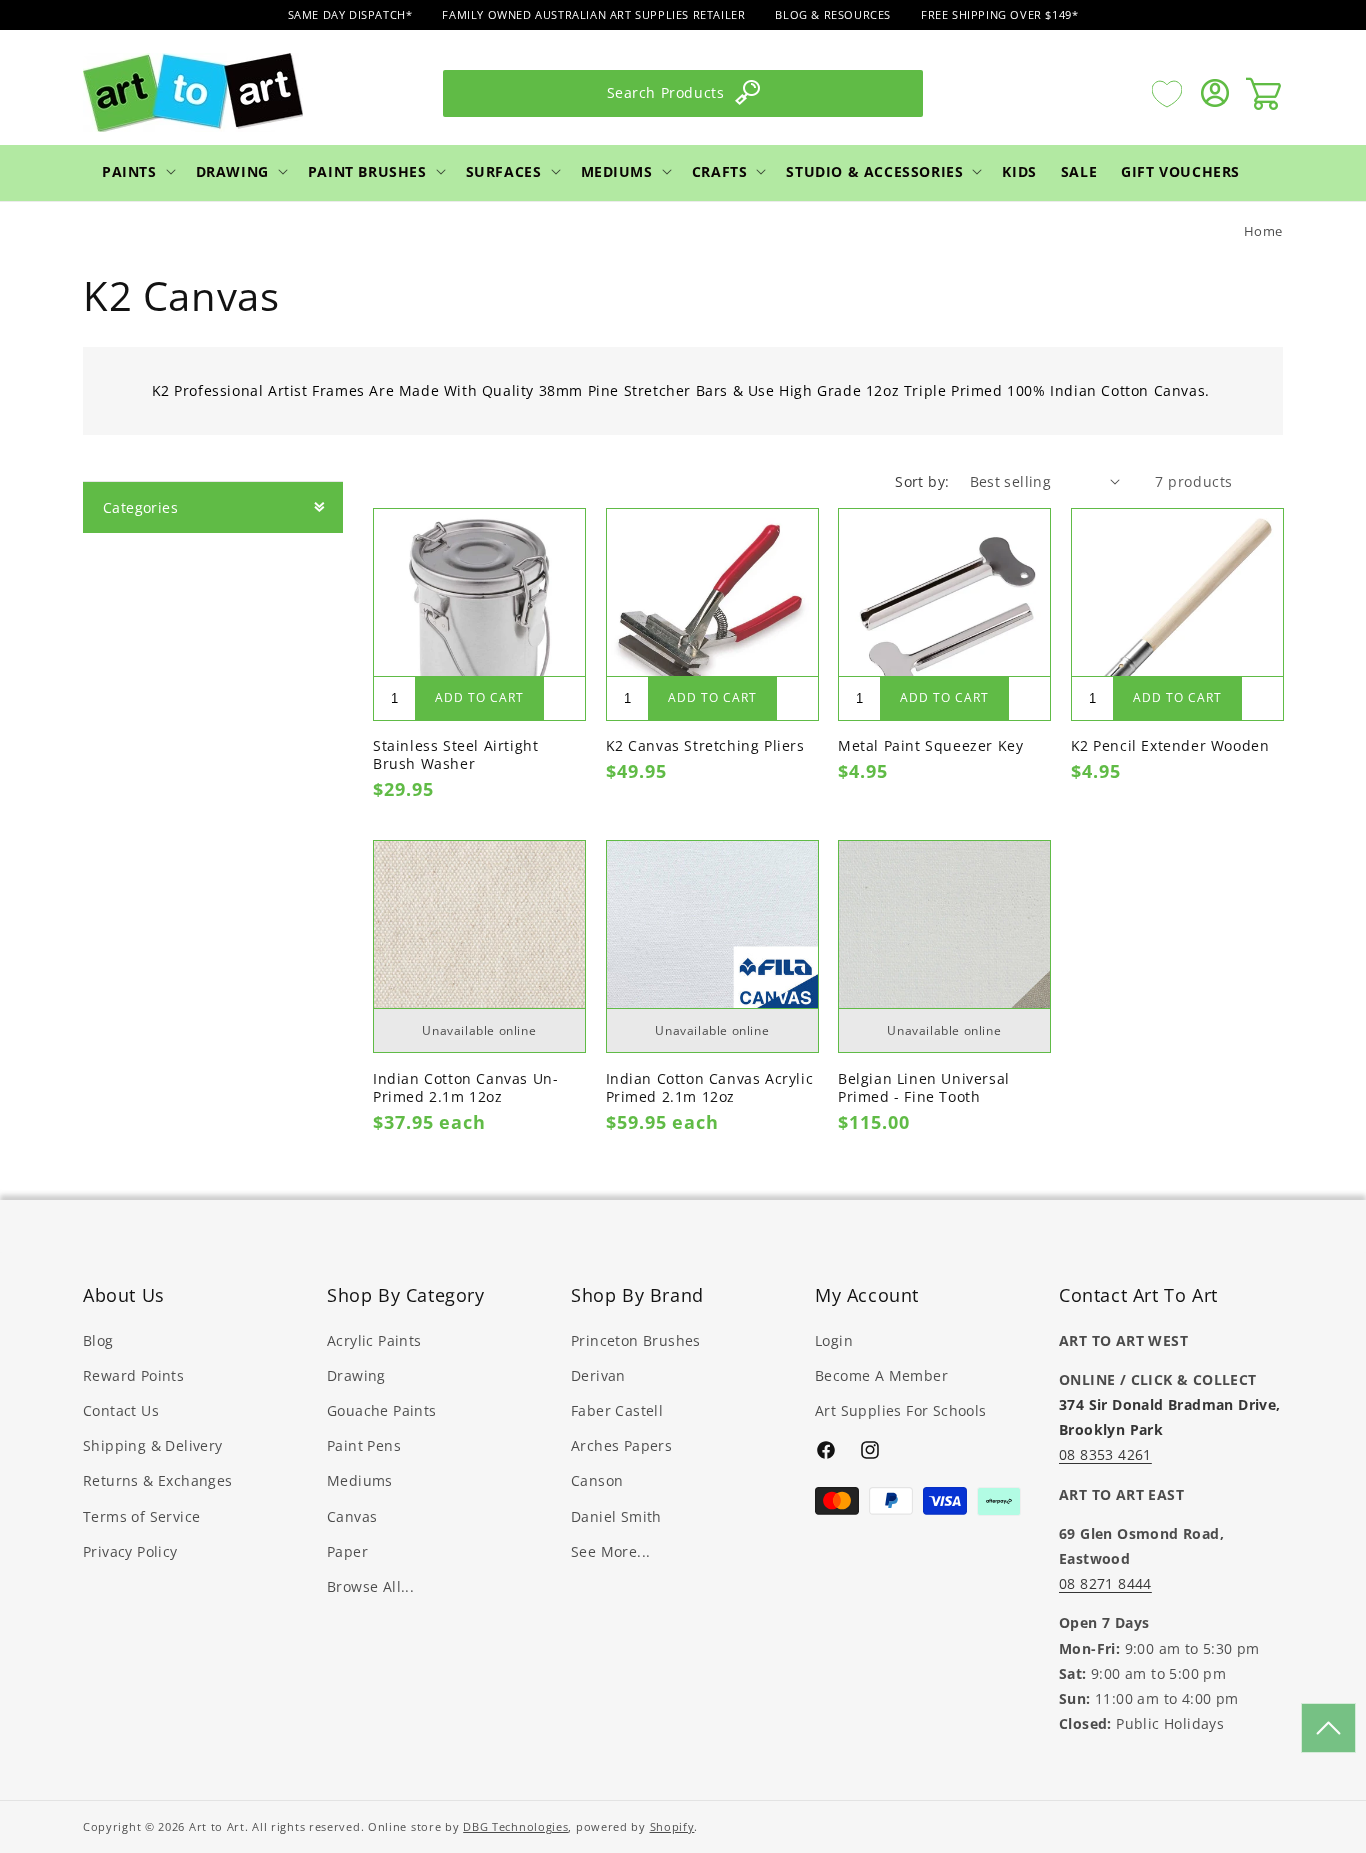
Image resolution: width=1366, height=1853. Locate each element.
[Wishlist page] (1167, 93)
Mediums (617, 170)
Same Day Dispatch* (350, 14)
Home (1263, 231)
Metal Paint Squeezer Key (930, 746)
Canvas (352, 1515)
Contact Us (121, 1409)
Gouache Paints (382, 1409)
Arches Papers (621, 1445)
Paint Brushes (367, 170)
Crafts (720, 170)
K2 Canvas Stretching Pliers (705, 746)
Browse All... (370, 1585)
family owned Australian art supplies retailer (593, 14)
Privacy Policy (130, 1550)
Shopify (672, 1826)
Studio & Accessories (874, 170)
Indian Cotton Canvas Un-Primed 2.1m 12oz (465, 1088)
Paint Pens (364, 1445)
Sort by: (922, 481)
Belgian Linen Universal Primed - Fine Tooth (924, 1088)
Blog (98, 1339)
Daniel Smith (616, 1515)
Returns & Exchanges (158, 1480)
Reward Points (133, 1374)
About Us (124, 1295)
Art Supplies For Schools (901, 1409)
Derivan (598, 1374)
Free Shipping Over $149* (999, 14)
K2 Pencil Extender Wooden (1170, 746)
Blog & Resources (833, 14)
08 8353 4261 (1105, 1454)
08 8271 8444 (1105, 1582)
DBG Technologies (515, 1826)
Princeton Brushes (636, 1339)
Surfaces (504, 170)
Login (834, 1339)
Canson (597, 1480)
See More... (610, 1550)
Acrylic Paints (374, 1339)
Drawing (232, 170)
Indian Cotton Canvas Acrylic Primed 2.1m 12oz (710, 1088)
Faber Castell (617, 1409)
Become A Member (881, 1374)
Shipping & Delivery (153, 1445)
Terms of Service (141, 1515)
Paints (129, 170)
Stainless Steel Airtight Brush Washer (455, 755)
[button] (137, 171)
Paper (347, 1550)
